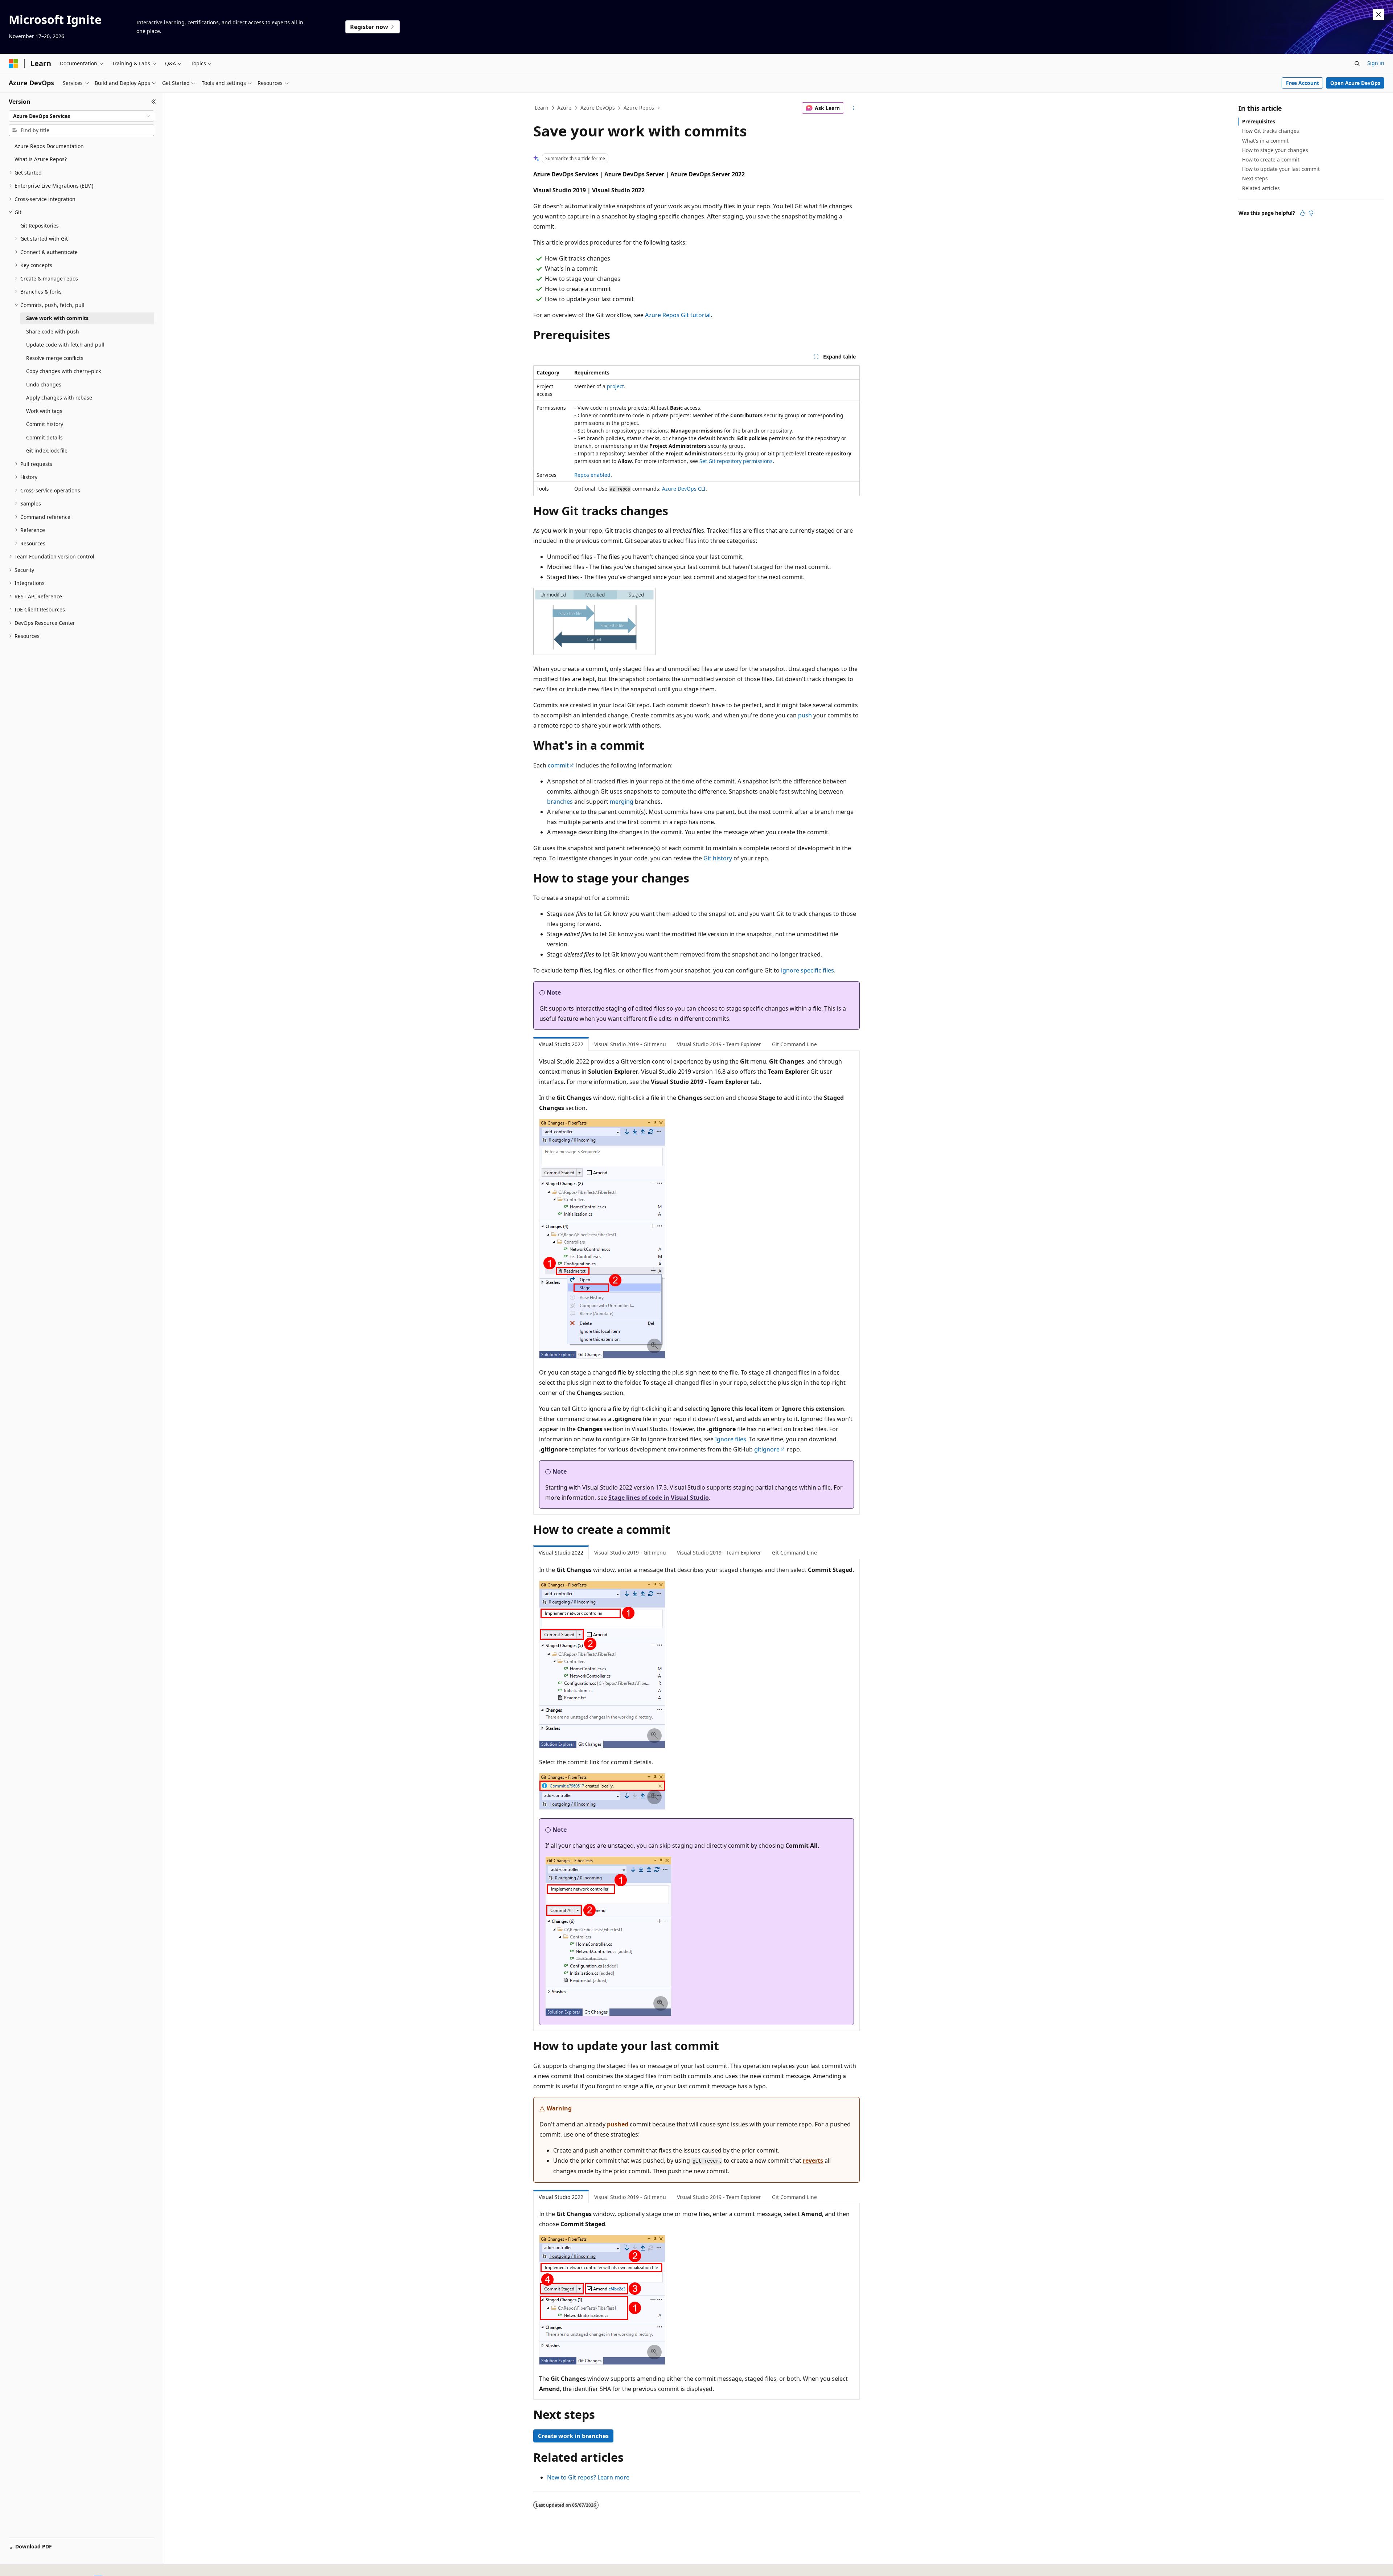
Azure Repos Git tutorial (678, 315)
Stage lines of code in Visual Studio (659, 1498)
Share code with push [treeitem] (53, 331)
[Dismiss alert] (1378, 15)
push (805, 715)
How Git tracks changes (1271, 131)
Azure (564, 108)
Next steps (1255, 178)
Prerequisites (1259, 121)
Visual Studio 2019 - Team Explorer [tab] (719, 1044)
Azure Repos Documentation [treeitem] (49, 146)
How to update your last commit (1281, 169)
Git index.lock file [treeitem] (47, 451)
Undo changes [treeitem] (44, 384)
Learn (542, 108)
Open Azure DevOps (1355, 83)
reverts (813, 2161)
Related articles (1261, 188)
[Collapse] (154, 102)
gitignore (767, 1449)
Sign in (1376, 63)
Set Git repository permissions (736, 461)
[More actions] (853, 108)
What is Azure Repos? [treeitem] (41, 159)
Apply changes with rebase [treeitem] (59, 398)
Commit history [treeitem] (45, 424)
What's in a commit (1265, 141)
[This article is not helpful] (1311, 213)
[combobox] (81, 116)
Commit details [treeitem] (44, 437)
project (615, 386)
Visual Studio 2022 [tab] (561, 1044)
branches (560, 802)
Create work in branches (573, 2436)
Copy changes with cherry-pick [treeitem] (63, 371)
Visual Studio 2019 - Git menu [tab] (630, 1044)
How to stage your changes (1275, 150)
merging (622, 802)
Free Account (1302, 83)
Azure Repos (639, 108)
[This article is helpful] (1302, 213)
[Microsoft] (13, 64)
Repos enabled (592, 475)
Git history (718, 858)
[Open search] (1357, 64)
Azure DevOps (598, 108)
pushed (618, 2124)
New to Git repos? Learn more (588, 2477)
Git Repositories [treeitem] (40, 226)
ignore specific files (808, 970)
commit (558, 765)
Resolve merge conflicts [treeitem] (55, 358)
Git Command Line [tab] (794, 1044)
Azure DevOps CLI (684, 489)
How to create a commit (1271, 159)
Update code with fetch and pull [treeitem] (65, 345)
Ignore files (731, 1439)
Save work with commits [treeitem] (57, 318)
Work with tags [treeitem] (44, 411)
